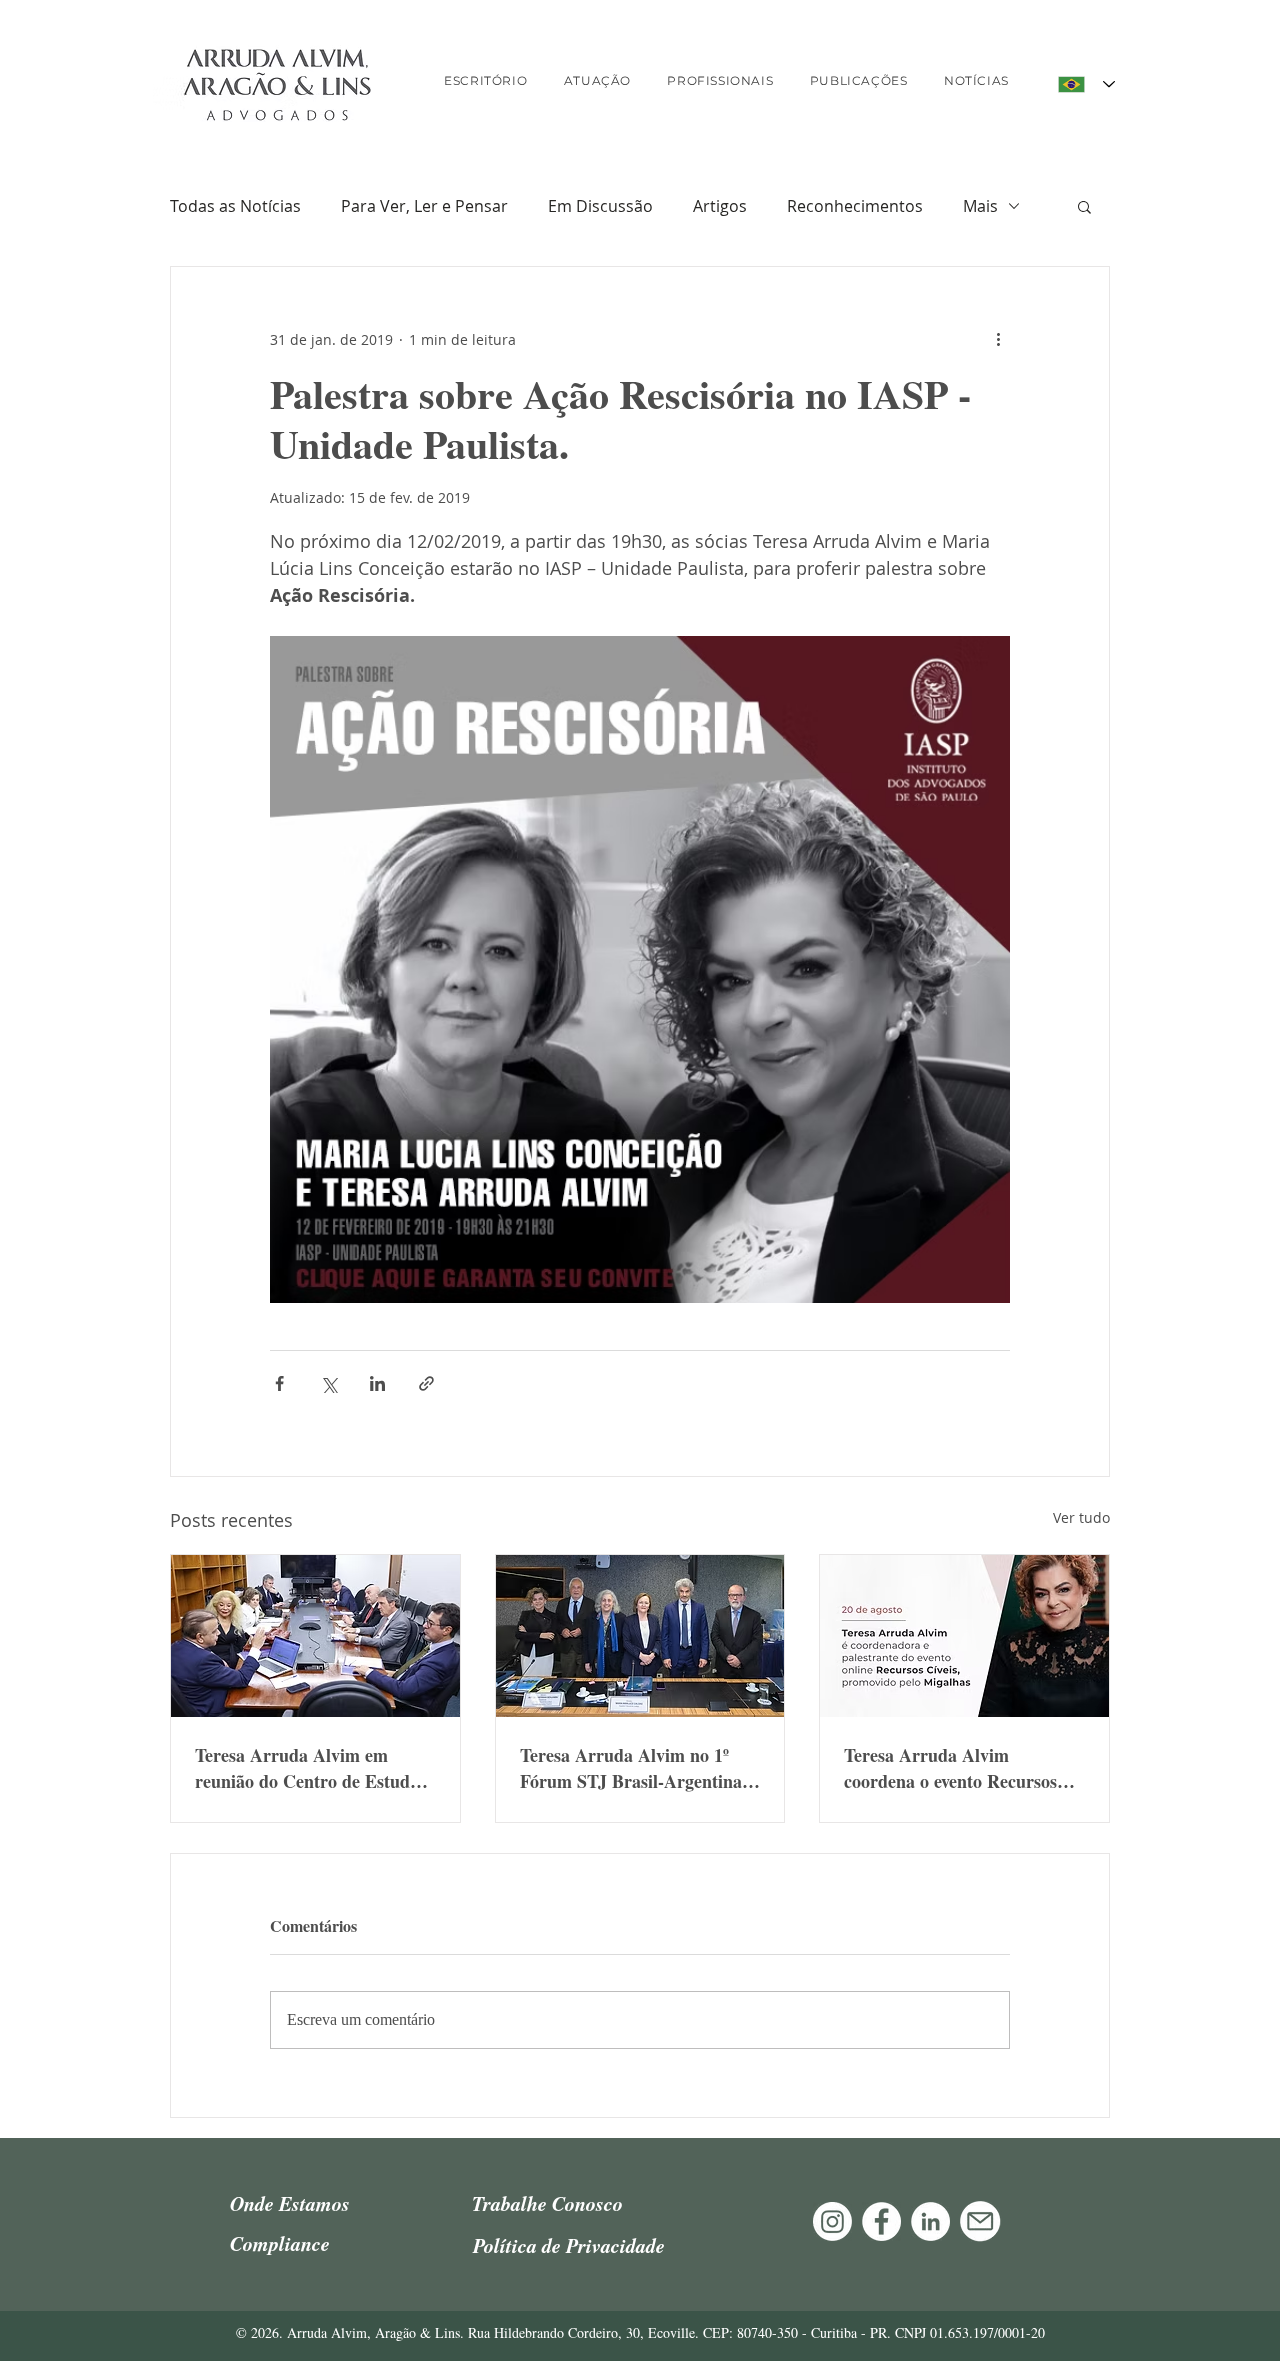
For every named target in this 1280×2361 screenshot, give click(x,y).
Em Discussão (600, 206)
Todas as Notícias (235, 206)
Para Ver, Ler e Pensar (424, 206)
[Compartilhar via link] (426, 1383)
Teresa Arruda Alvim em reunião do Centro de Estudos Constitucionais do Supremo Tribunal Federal (310, 1768)
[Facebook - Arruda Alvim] (881, 2221)
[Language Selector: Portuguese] (1086, 84)
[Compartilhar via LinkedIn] (377, 1383)
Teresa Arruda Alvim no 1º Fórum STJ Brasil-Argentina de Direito (631, 1768)
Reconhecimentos (855, 206)
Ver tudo (1081, 1517)
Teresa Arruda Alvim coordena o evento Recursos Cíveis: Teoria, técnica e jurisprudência (950, 1768)
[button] (1084, 206)
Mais (980, 206)
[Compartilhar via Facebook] (279, 1383)
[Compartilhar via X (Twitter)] (328, 1383)
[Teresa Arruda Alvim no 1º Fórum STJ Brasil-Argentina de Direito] (640, 1636)
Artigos (720, 206)
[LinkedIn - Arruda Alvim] (930, 2221)
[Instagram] (832, 2221)
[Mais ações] (998, 339)
